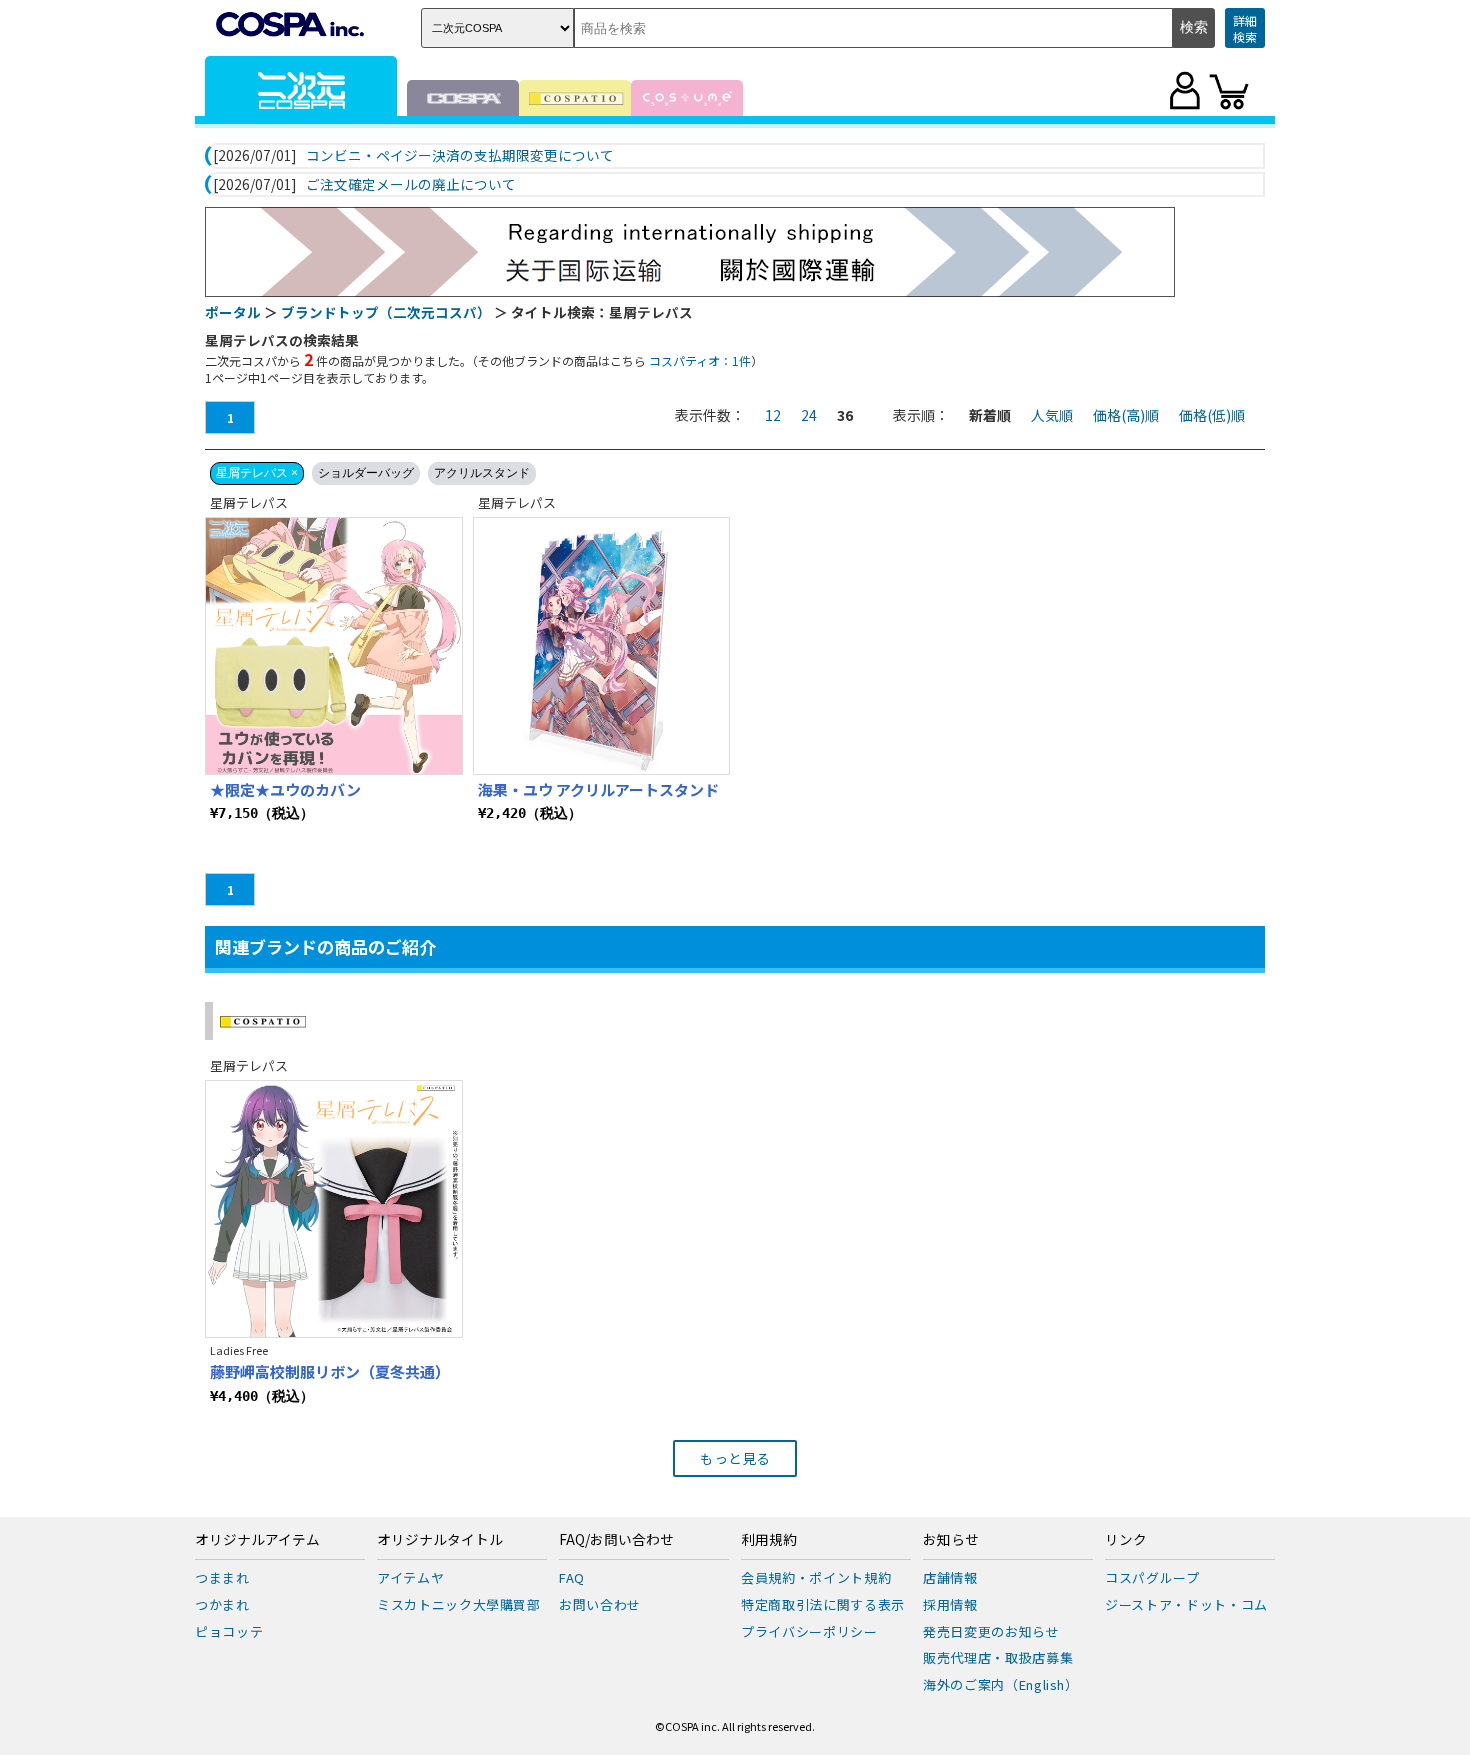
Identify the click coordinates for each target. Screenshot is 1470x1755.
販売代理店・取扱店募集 (998, 1657)
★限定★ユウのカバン (285, 789)
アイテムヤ (410, 1577)
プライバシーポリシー (809, 1631)
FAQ (572, 1577)
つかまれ (222, 1604)
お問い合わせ (600, 1604)
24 (809, 415)
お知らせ (951, 1540)
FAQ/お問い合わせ (616, 1540)
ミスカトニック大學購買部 (459, 1604)
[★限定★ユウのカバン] (334, 646)
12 (773, 415)
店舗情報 (950, 1577)
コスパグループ (1152, 1577)
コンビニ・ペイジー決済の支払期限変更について (460, 156)
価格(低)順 (1212, 415)
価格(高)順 (1126, 415)
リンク (1126, 1540)
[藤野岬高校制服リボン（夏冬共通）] (334, 1209)
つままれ (222, 1577)
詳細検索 (1245, 28)
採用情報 (950, 1604)
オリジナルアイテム (257, 1540)
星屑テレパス (249, 502)
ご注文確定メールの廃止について (411, 185)
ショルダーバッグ (366, 473)
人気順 (1052, 415)
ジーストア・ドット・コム (1186, 1604)
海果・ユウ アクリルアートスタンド (598, 789)
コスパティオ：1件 (700, 360)
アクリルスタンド (482, 473)
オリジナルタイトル (440, 1540)
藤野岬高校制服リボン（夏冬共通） (330, 1371)
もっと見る (735, 1458)
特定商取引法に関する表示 (823, 1604)
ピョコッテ (229, 1631)
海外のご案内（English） (1001, 1684)
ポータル (233, 312)
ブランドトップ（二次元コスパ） (386, 312)
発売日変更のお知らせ (991, 1631)
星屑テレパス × (257, 473)
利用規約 (769, 1540)
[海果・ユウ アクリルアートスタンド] (602, 646)
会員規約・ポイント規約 (816, 1577)
